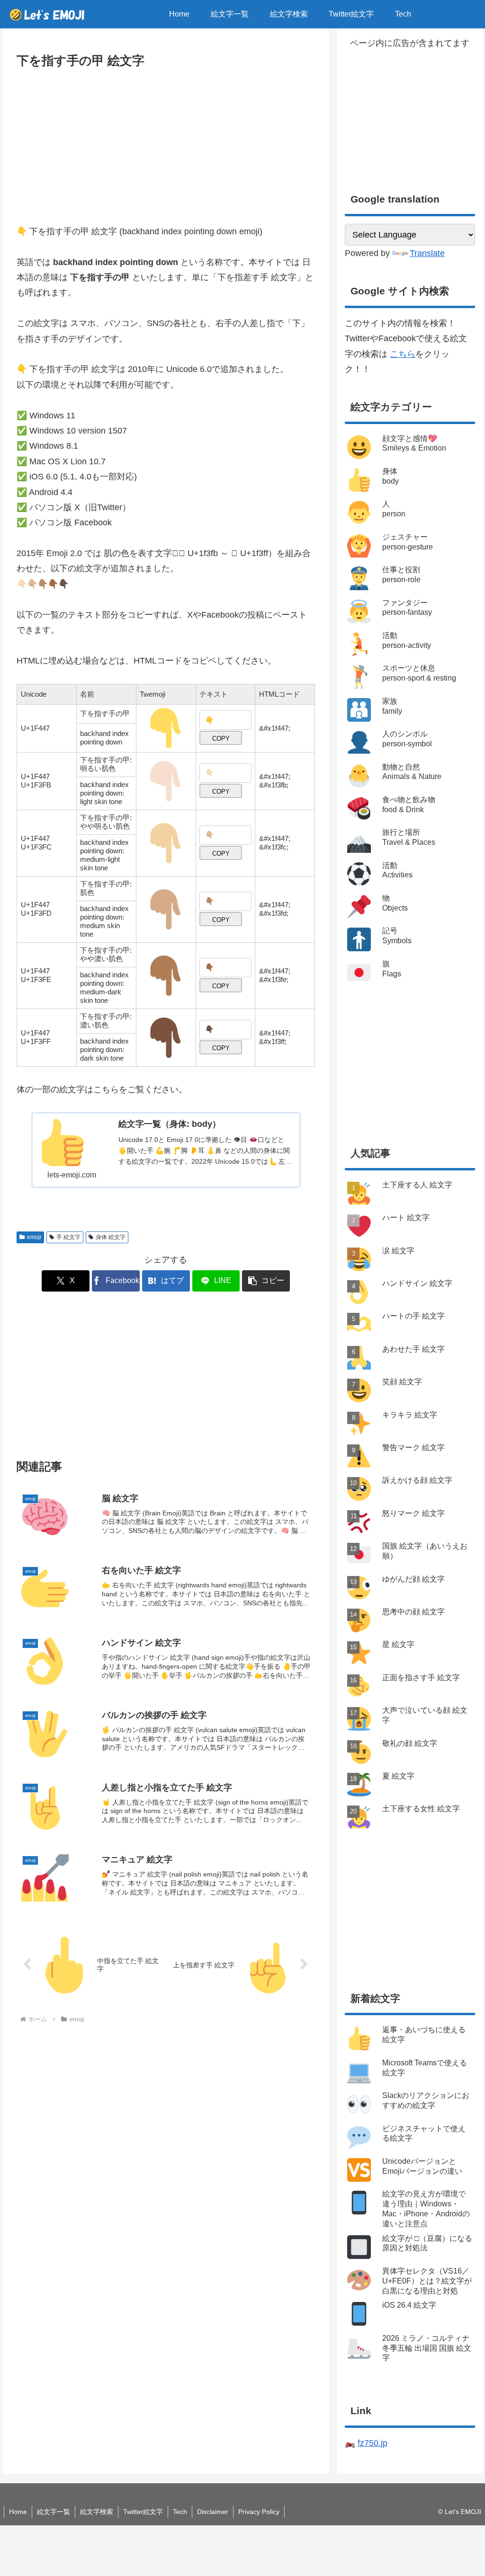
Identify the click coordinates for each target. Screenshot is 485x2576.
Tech (180, 2512)
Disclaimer (213, 2512)
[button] (266, 1281)
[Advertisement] (166, 142)
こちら (403, 354)
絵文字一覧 (54, 2512)
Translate (427, 253)
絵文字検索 (97, 2512)
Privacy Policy (259, 2512)
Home (18, 2512)
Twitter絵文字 (143, 2512)
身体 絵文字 (111, 1237)
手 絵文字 (68, 1237)
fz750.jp (373, 2443)
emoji (34, 1237)
